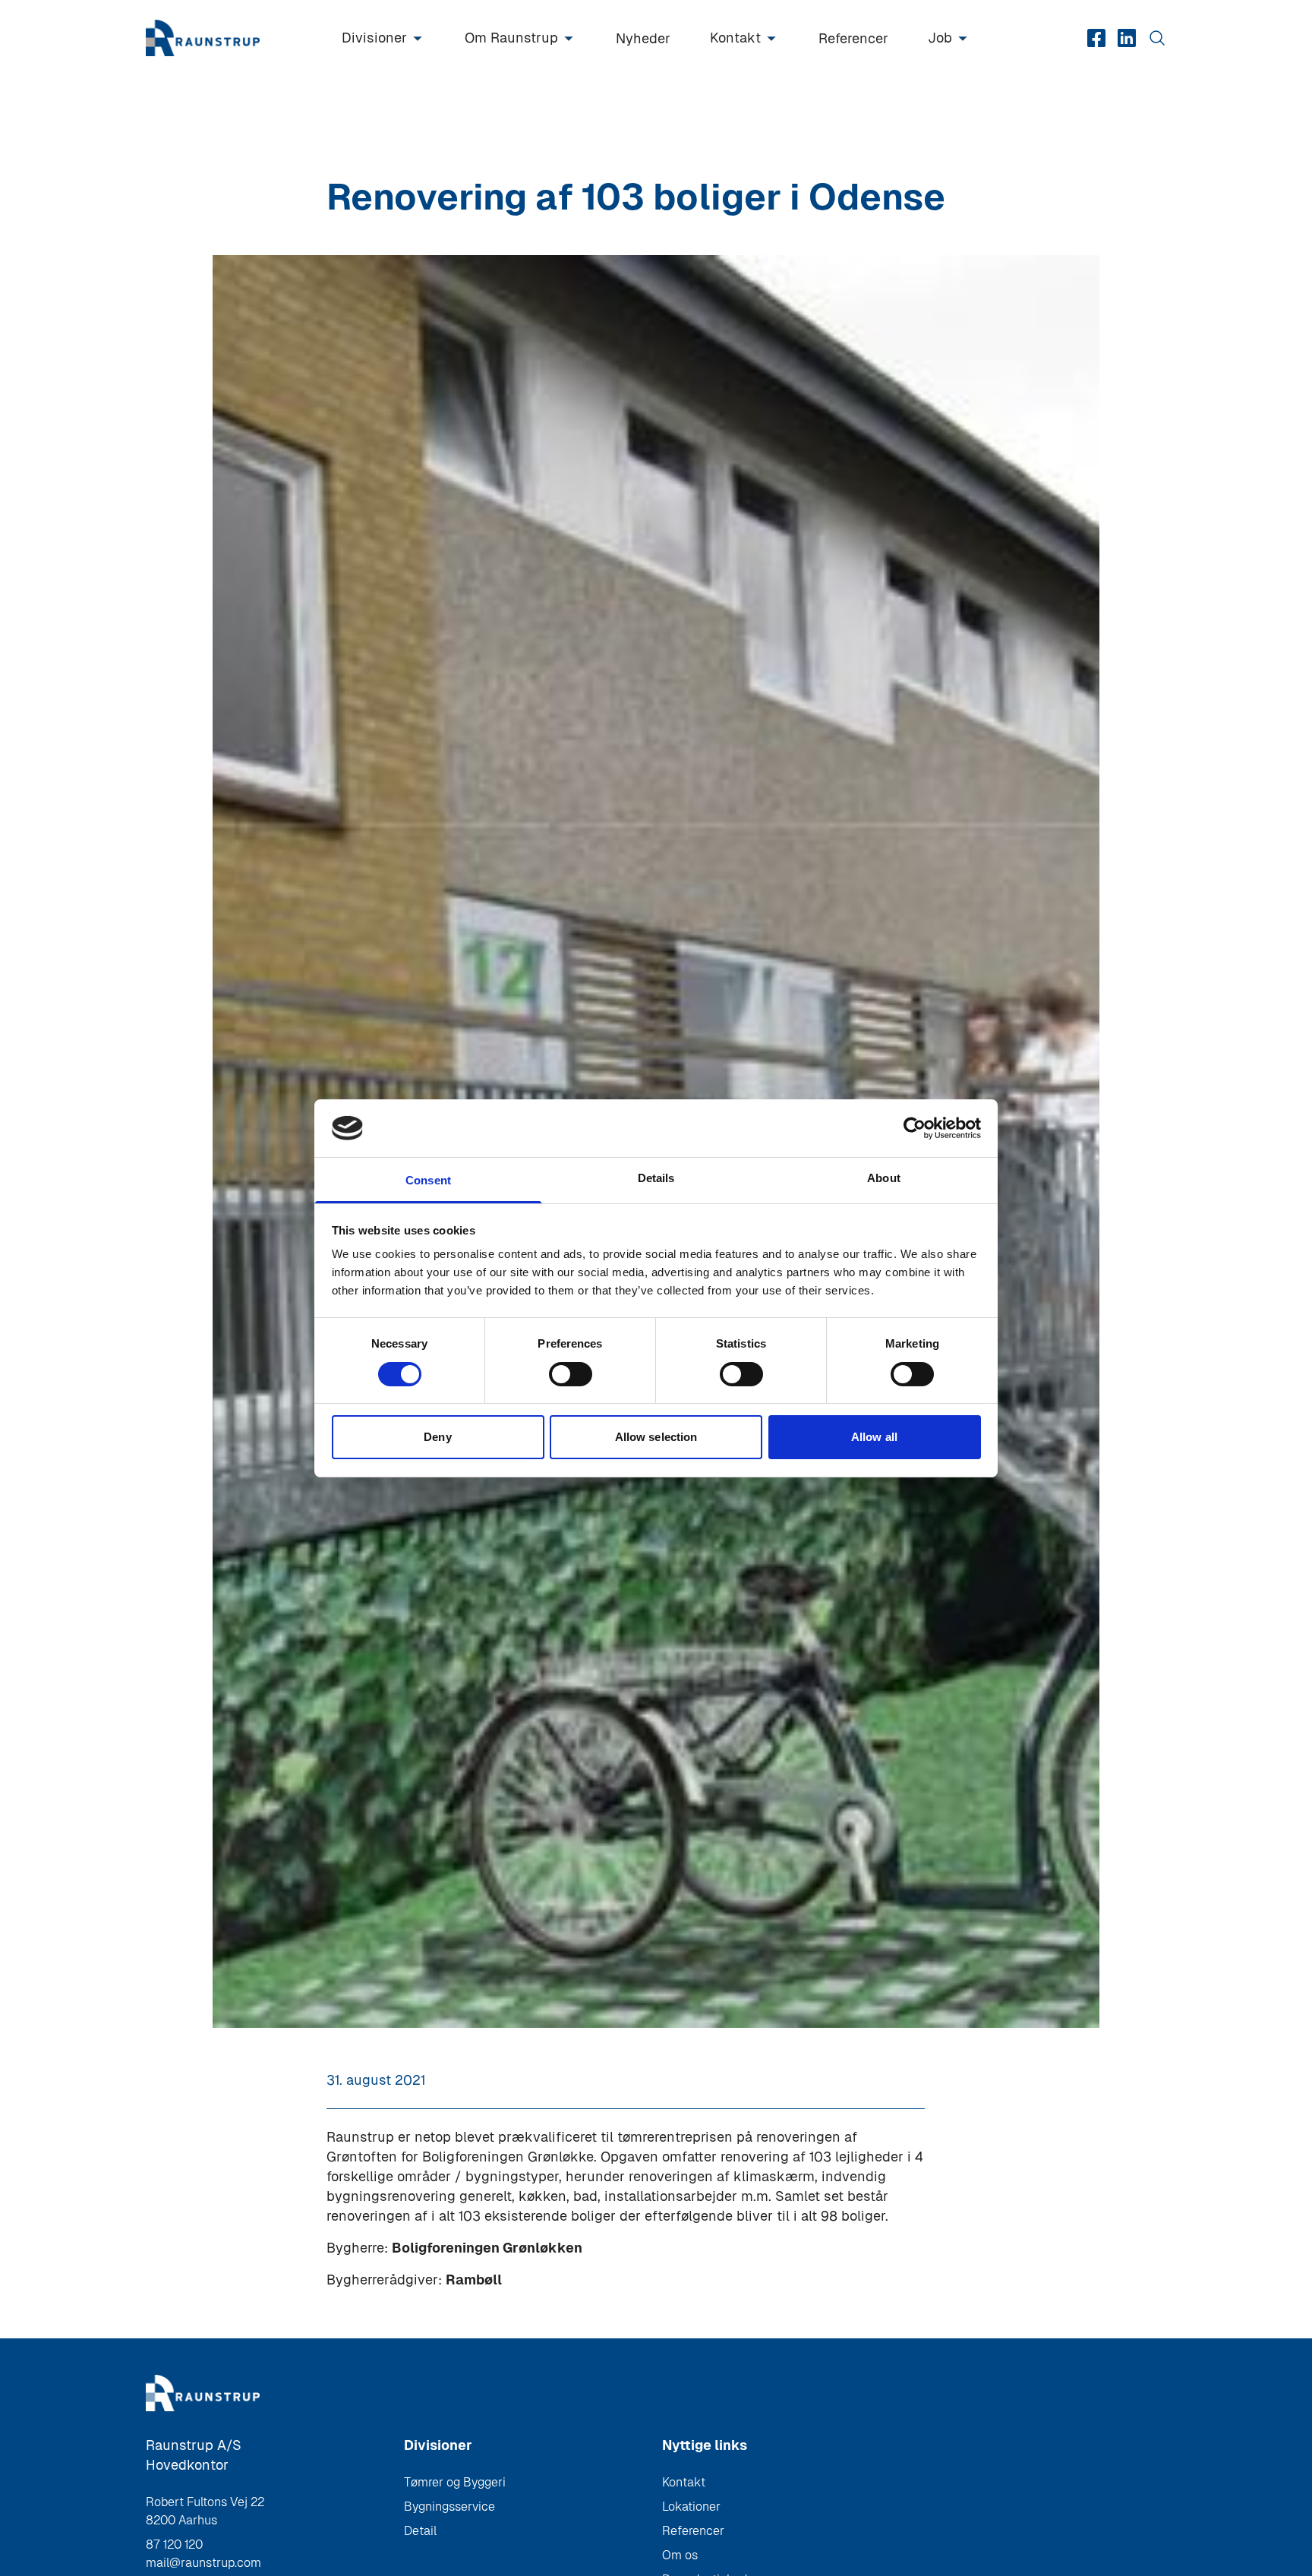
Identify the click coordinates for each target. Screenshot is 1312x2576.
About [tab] (884, 1178)
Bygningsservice (449, 2507)
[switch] (571, 1374)
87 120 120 (174, 2544)
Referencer (853, 38)
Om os (680, 2555)
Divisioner (374, 38)
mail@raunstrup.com (203, 2563)
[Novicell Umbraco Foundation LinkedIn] (1127, 38)
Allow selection (656, 1437)
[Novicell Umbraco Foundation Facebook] (1096, 38)
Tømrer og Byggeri (455, 2482)
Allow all (874, 1437)
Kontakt (735, 38)
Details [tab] (656, 1178)
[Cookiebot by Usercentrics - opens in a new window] (915, 1128)
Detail (420, 2531)
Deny (437, 1437)
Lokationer (691, 2507)
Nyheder (643, 38)
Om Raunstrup (511, 38)
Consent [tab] (428, 1180)
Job (940, 38)
